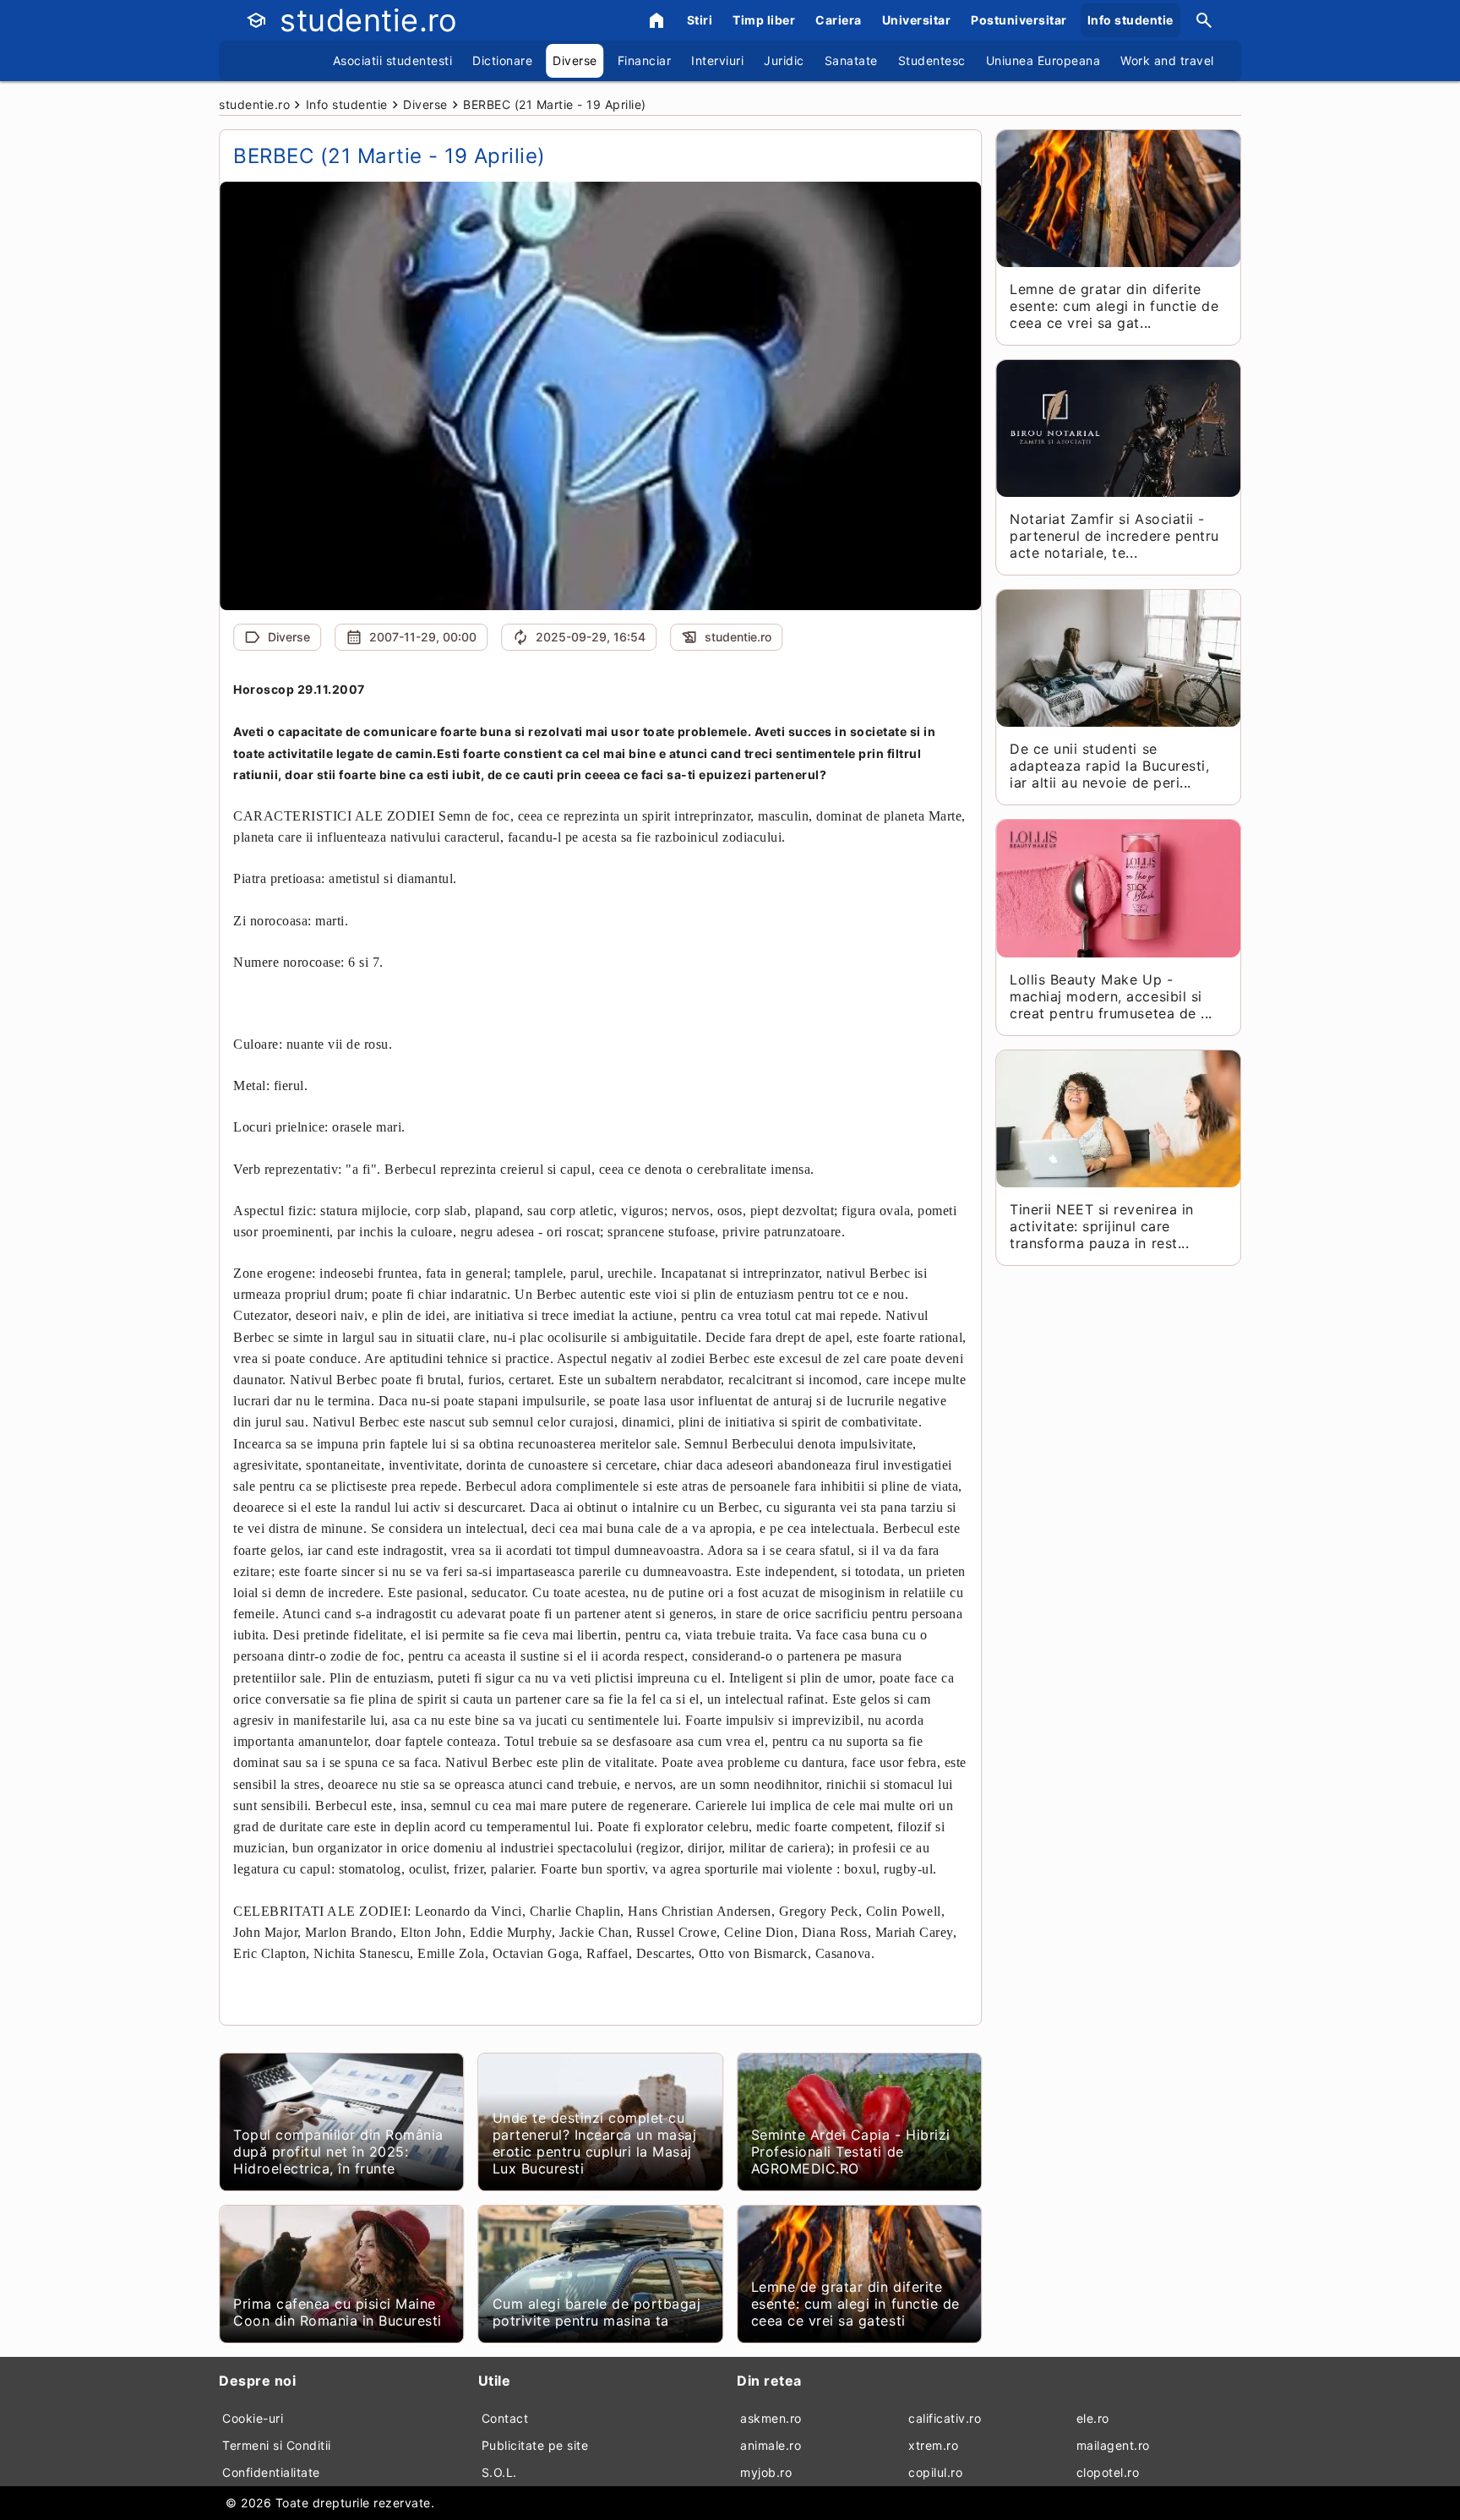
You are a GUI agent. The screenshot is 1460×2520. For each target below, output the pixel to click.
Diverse (575, 60)
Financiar (645, 60)
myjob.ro (766, 2472)
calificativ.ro (945, 2418)
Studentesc (932, 60)
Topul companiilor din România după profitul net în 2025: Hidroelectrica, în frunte (338, 2152)
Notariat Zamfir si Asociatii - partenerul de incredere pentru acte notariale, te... (1114, 536)
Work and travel (1167, 60)
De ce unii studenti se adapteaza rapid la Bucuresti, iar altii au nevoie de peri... (1109, 766)
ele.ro (1093, 2418)
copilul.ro (935, 2472)
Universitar (917, 20)
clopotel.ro (1108, 2472)
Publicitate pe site (535, 2445)
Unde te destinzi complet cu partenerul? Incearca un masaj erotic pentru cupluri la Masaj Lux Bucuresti (595, 2143)
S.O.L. (499, 2472)
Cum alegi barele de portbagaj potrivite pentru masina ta (597, 2312)
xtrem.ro (933, 2445)
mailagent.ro (1113, 2445)
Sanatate (851, 60)
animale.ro (771, 2445)
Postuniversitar (1019, 20)
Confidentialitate (271, 2472)
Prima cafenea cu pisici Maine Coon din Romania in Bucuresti (338, 2312)
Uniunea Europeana (1043, 60)
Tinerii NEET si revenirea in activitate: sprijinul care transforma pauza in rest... (1101, 1226)
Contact (505, 2418)
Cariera (839, 20)
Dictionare (502, 60)
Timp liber (764, 20)
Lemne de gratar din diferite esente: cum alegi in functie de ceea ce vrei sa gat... (1114, 306)
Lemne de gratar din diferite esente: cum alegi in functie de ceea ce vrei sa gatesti (855, 2304)
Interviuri (717, 60)
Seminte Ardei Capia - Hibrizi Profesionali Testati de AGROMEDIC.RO (851, 2152)
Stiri (700, 20)
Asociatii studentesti (393, 60)
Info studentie (1130, 20)
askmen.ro (771, 2418)
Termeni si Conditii (277, 2445)
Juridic (784, 60)
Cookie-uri (253, 2418)
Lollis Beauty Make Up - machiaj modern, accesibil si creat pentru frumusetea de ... (1111, 996)
